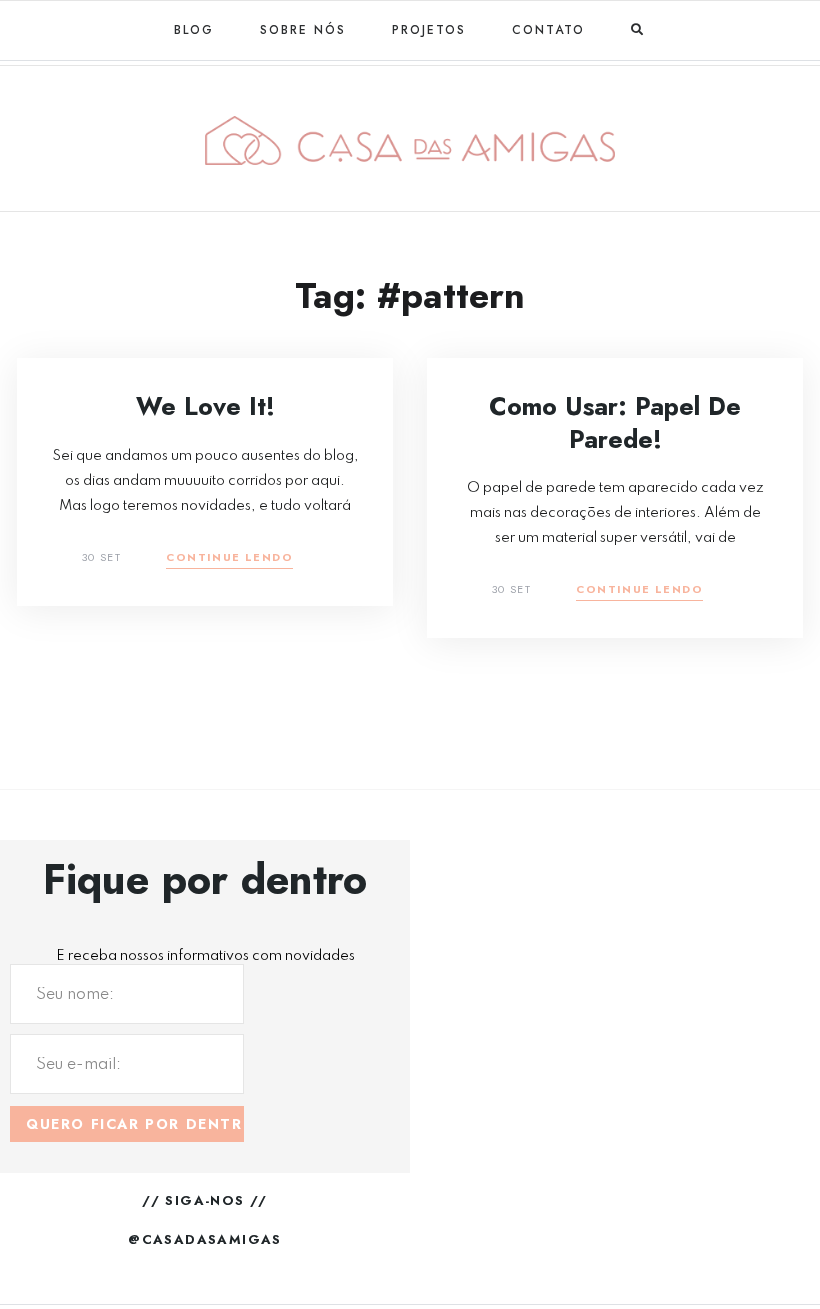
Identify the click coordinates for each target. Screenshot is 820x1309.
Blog (194, 30)
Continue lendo (229, 558)
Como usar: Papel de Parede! (615, 422)
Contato (548, 30)
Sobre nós (303, 30)
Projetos (429, 30)
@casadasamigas (205, 1239)
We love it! (205, 406)
